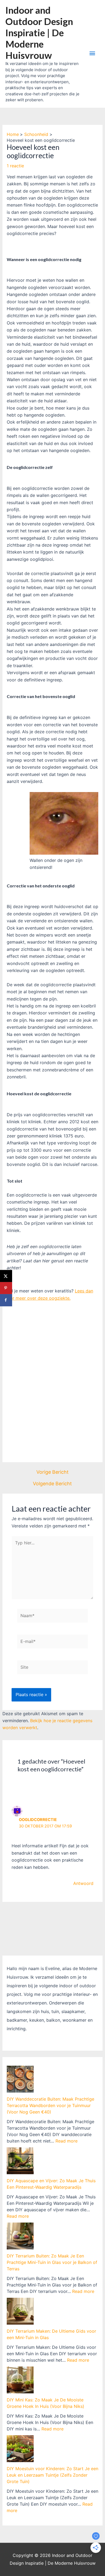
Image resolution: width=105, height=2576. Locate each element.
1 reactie (15, 166)
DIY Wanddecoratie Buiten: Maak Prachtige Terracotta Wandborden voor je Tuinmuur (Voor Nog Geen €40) (50, 2105)
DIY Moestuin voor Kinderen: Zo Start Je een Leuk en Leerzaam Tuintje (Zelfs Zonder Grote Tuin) (52, 2475)
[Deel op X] (6, 1276)
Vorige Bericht (52, 1472)
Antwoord (83, 1883)
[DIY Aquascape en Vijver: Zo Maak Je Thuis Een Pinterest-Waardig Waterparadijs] (20, 2161)
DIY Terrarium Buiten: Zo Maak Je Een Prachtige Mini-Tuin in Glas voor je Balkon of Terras (52, 2262)
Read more (66, 2141)
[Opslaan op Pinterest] (6, 1288)
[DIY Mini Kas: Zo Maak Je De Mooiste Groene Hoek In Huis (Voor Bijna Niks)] (20, 2380)
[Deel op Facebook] (6, 1300)
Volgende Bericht (52, 1484)
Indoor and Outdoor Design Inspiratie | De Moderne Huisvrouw (39, 32)
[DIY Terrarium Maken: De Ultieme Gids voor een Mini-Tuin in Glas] (20, 2311)
